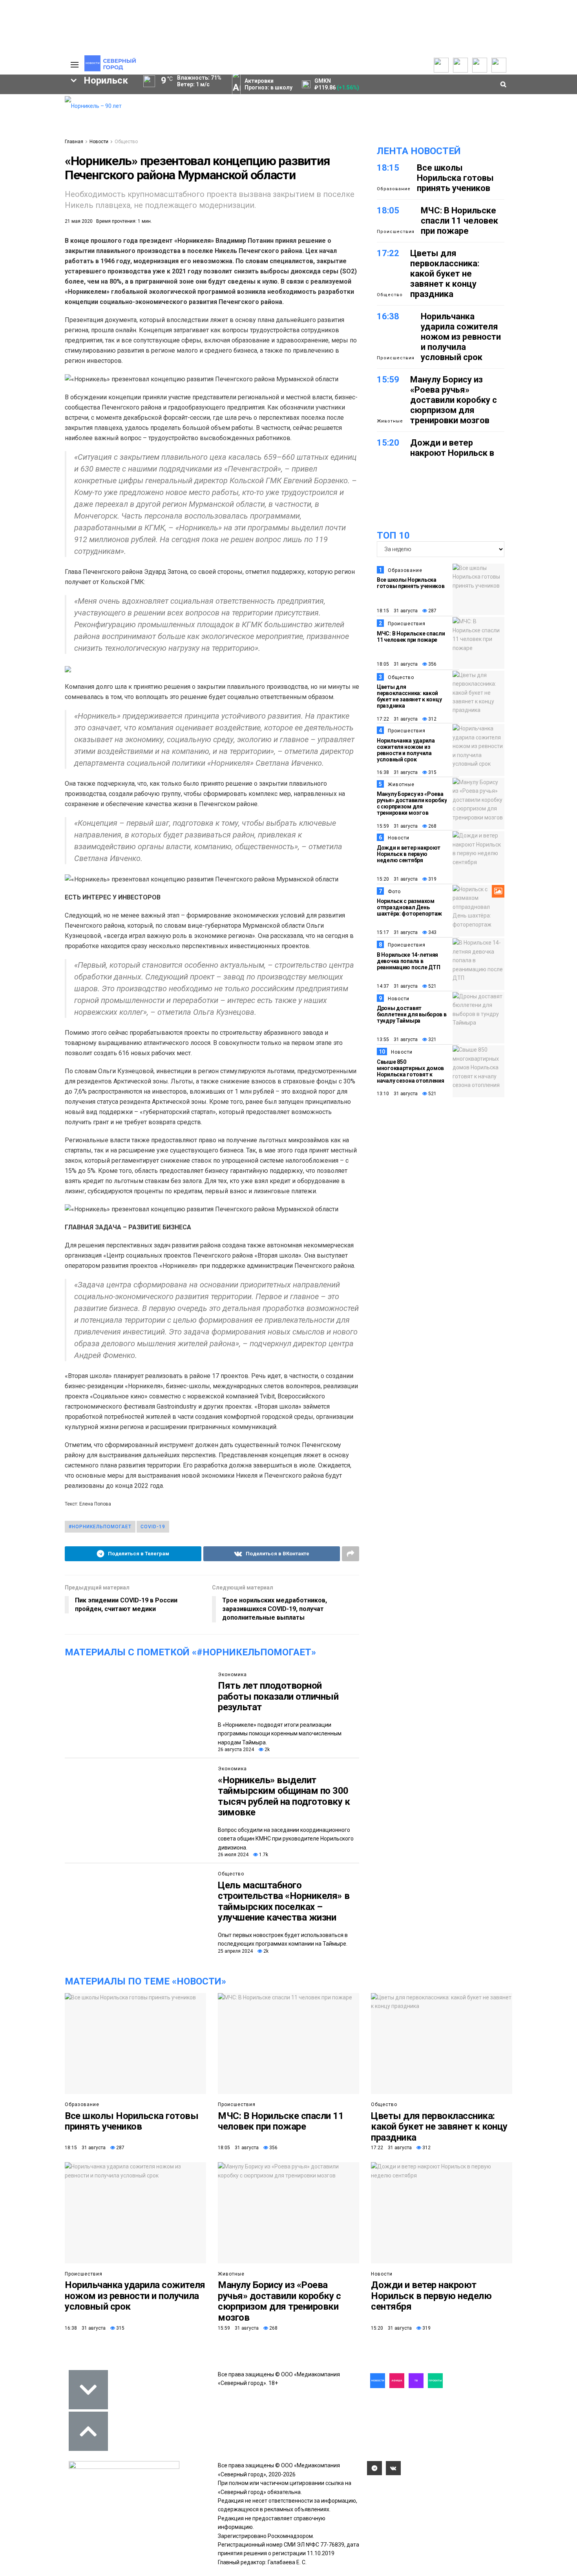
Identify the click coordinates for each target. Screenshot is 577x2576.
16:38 (388, 316)
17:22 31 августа (397, 719)
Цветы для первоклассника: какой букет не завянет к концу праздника (445, 274)
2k (267, 1749)
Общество (126, 142)
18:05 (388, 210)
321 (432, 1040)
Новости (99, 142)
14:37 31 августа (397, 986)
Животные (390, 421)
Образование (394, 189)
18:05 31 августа (397, 664)
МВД (23, 253)
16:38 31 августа (397, 772)
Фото (394, 892)
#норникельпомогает (100, 1527)
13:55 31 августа (397, 1040)
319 (432, 879)
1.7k (263, 1855)
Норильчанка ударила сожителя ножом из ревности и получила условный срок (461, 337)
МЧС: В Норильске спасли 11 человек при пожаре (459, 221)
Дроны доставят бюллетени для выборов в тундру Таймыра (412, 1014)
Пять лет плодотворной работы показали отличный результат (278, 1696)
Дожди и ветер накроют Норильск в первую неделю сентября (452, 458)
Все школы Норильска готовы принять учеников (455, 178)
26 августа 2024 (236, 1749)
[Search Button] (52, 304)
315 (432, 772)
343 (432, 932)
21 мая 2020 (79, 221)
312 (432, 719)
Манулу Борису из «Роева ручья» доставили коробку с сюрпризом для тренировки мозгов (454, 400)
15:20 (388, 443)
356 (432, 664)
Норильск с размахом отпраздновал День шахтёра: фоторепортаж (409, 907)
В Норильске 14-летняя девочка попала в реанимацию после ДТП (408, 961)
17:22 (388, 253)
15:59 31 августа (397, 826)
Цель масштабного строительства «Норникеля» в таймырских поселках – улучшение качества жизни (284, 1902)
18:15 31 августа (397, 611)
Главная (74, 142)
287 (432, 611)
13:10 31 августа (397, 1094)
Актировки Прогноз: (268, 84)
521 (432, 986)
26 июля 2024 (233, 1855)
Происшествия (396, 232)
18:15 (388, 168)
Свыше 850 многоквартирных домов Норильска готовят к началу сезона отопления (411, 1071)
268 (432, 826)
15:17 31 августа (397, 932)
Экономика (232, 1675)
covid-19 (153, 1527)
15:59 (388, 380)
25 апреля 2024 (235, 1951)
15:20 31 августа (397, 879)
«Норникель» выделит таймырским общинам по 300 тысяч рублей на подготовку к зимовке (284, 1796)
